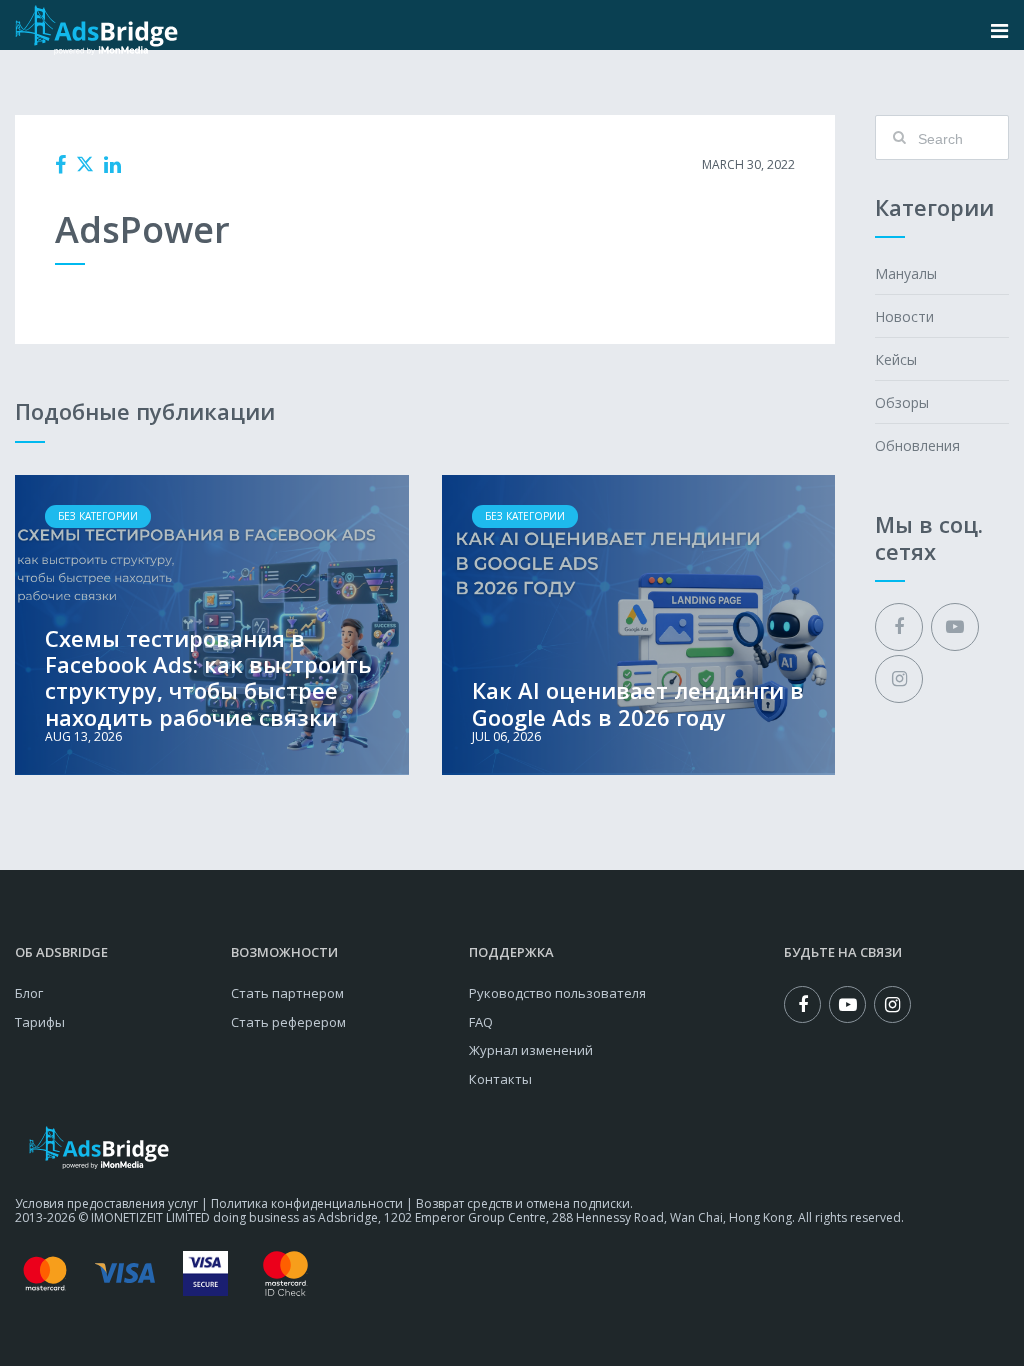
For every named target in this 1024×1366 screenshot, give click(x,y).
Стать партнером (287, 993)
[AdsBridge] (96, 30)
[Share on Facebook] (60, 165)
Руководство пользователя (557, 993)
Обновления (917, 445)
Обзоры (902, 402)
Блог (29, 993)
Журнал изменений (531, 1050)
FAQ (481, 1022)
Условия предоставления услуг (106, 1203)
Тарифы (40, 1022)
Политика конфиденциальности (307, 1203)
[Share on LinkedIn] (112, 165)
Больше (212, 625)
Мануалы (906, 273)
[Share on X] (85, 164)
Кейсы (896, 359)
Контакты (500, 1079)
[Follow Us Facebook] (899, 627)
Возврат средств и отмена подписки (523, 1203)
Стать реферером (288, 1022)
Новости (904, 316)
